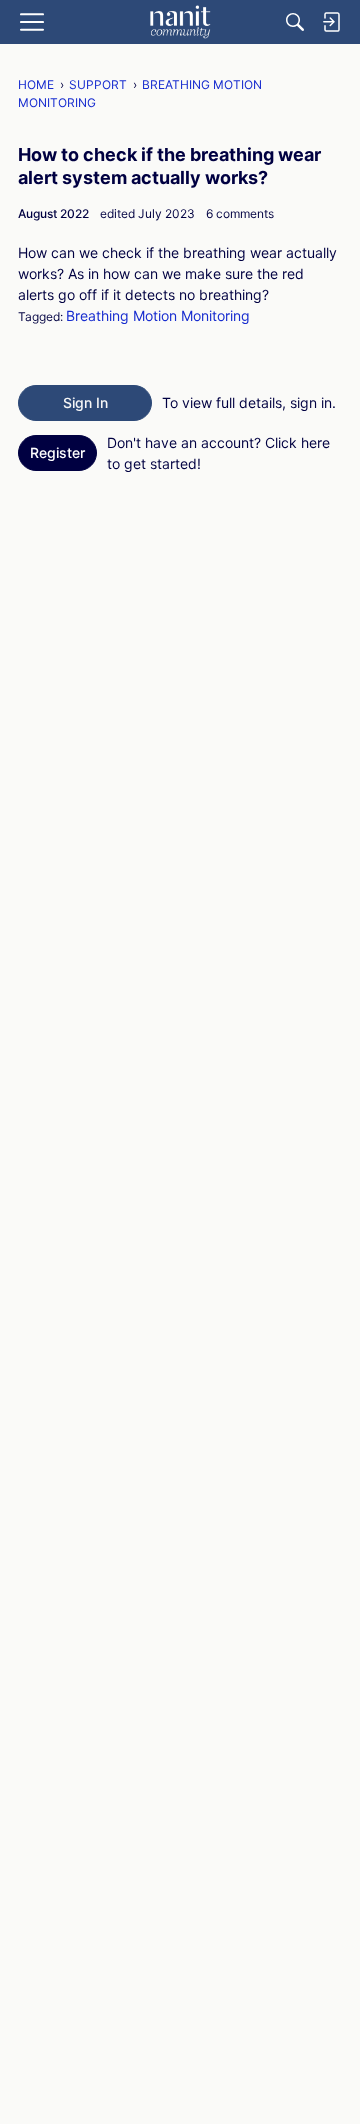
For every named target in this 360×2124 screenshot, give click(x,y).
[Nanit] (180, 22)
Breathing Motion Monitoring (158, 315)
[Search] (295, 22)
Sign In (85, 402)
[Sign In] (331, 22)
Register (57, 452)
